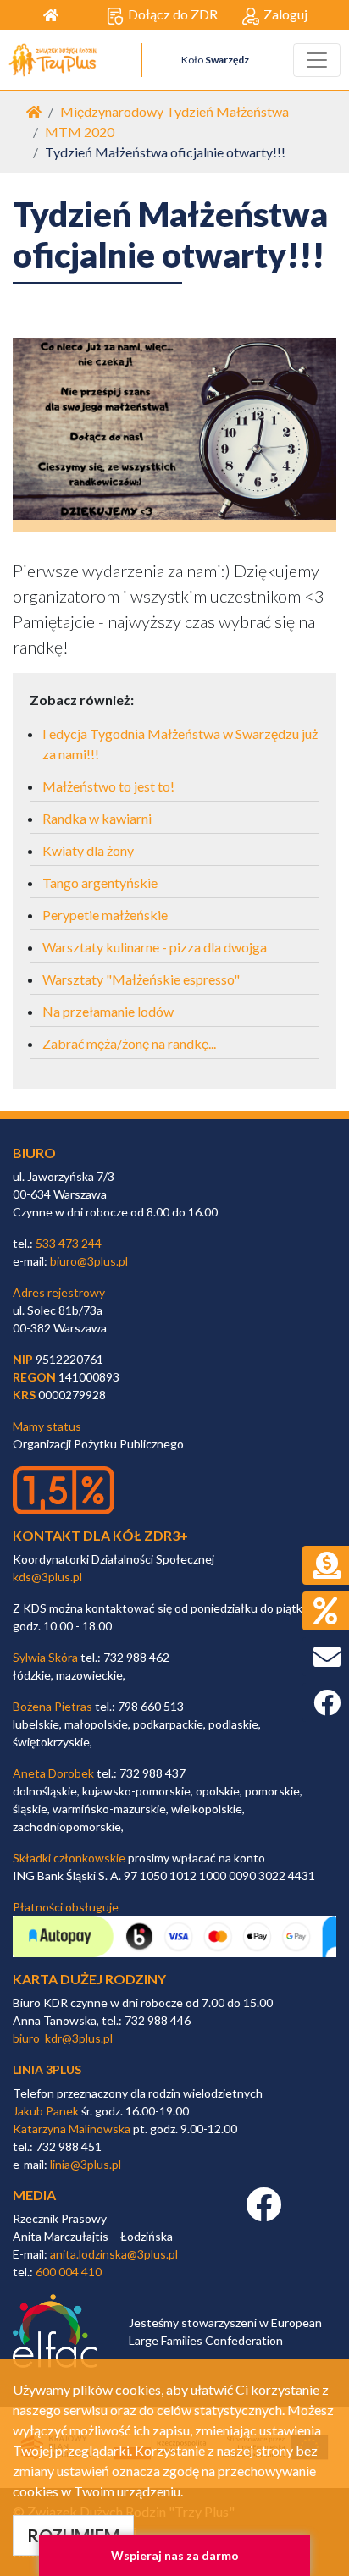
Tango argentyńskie (100, 883)
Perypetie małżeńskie (105, 915)
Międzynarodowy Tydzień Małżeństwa (174, 111)
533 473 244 (69, 1243)
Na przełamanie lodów (108, 1011)
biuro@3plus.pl (89, 1261)
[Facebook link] (263, 2213)
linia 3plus (47, 2069)
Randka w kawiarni (97, 818)
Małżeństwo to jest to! (108, 786)
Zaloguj (285, 14)
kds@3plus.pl (47, 1577)
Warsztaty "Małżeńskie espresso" (141, 979)
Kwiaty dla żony (88, 850)
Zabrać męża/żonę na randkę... (129, 1043)
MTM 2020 (80, 132)
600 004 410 (69, 2272)
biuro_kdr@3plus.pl (63, 2038)
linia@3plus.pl (86, 2164)
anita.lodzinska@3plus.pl (114, 2254)
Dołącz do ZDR (173, 14)
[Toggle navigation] (317, 60)
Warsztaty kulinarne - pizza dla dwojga (155, 947)
